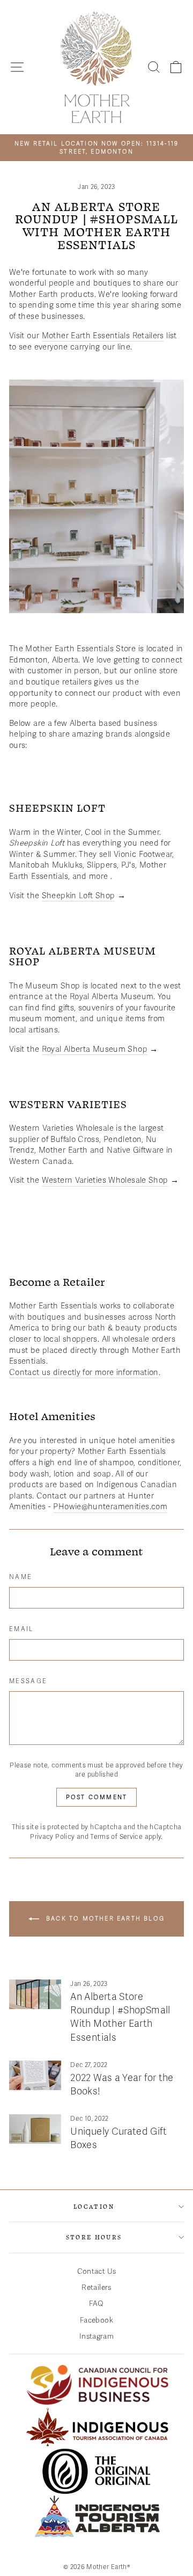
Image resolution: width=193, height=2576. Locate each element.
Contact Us (97, 2271)
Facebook (96, 2320)
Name (21, 1577)
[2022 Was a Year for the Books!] (35, 2075)
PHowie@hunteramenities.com (110, 1507)
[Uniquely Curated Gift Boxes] (35, 2129)
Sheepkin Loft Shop (79, 896)
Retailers (96, 2287)
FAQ (96, 2304)
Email (22, 1629)
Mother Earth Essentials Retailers (103, 336)
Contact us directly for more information (84, 1372)
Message (28, 1681)
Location (94, 2206)
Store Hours (94, 2237)
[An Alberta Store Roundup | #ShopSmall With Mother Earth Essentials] (35, 1994)
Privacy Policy (52, 1837)
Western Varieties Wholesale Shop (105, 1180)
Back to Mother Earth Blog (104, 1919)
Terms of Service (116, 1837)
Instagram (96, 2336)
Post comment (96, 1797)
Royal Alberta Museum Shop (95, 1049)
